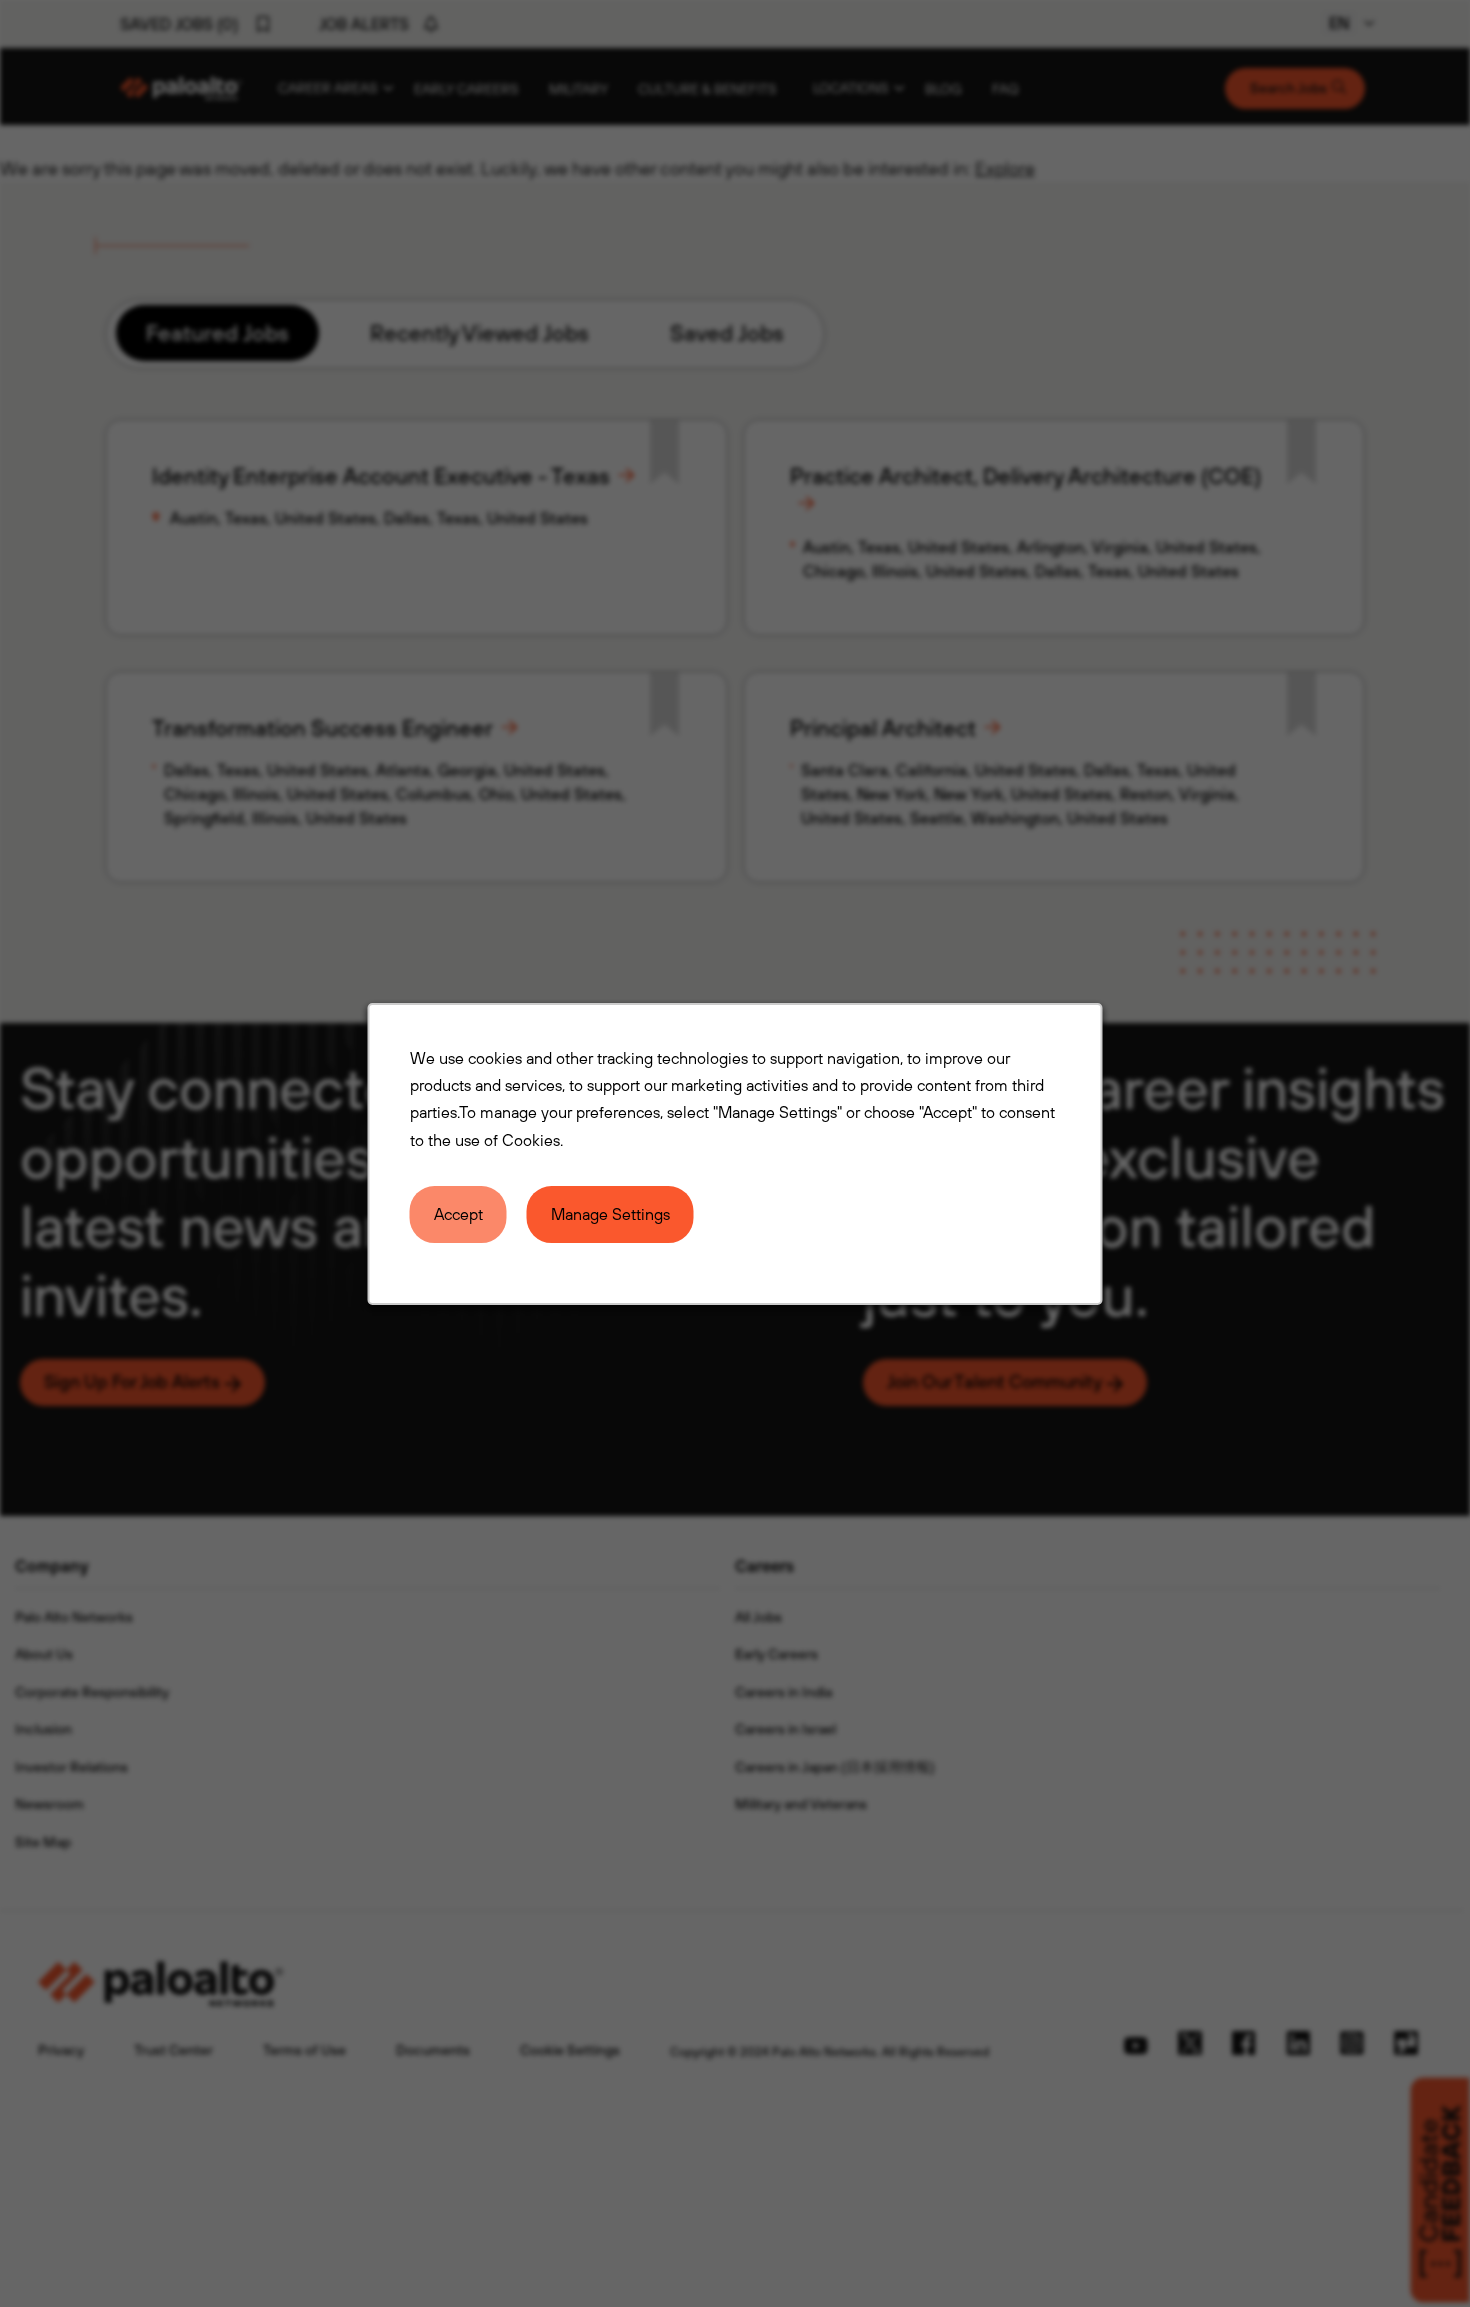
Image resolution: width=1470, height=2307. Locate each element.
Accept (458, 1213)
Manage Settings (610, 1213)
